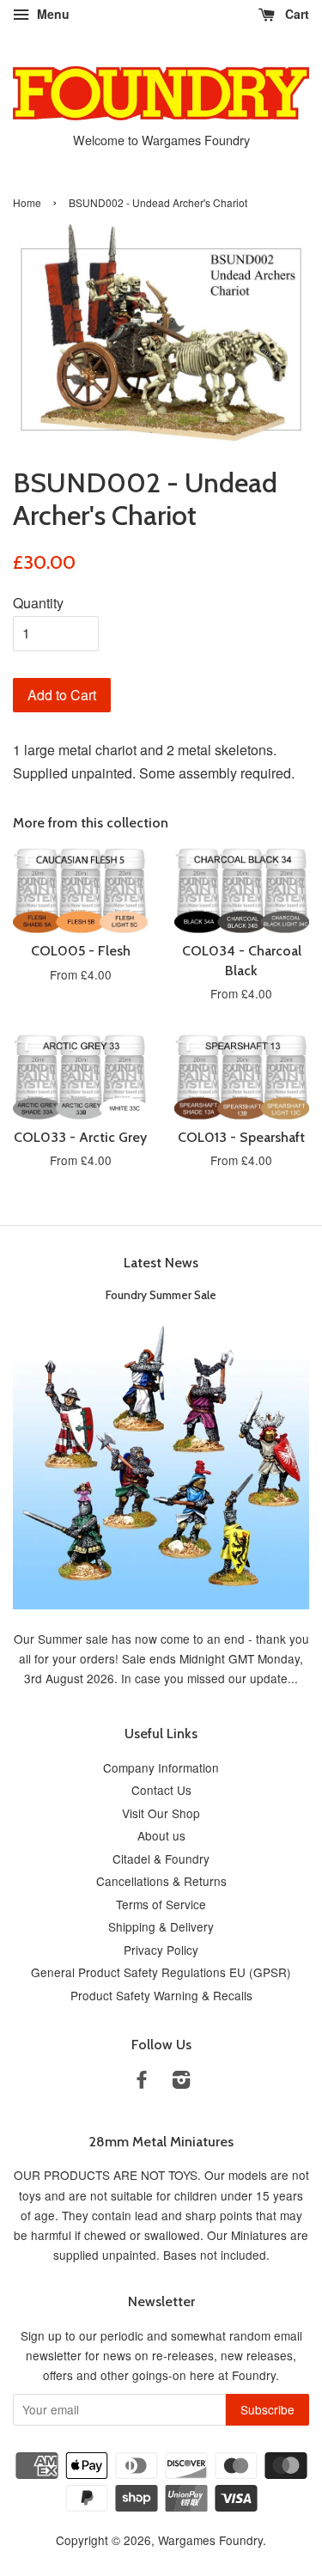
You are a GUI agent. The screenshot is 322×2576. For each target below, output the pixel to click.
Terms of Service (161, 1904)
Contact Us (161, 1790)
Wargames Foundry (210, 2540)
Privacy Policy (161, 1950)
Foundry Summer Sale (161, 1295)
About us (161, 1835)
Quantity (38, 603)
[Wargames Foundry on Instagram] (181, 2082)
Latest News (161, 1263)
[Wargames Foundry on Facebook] (142, 2082)
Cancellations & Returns (161, 1881)
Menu (52, 14)
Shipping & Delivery (161, 1926)
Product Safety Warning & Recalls (161, 1995)
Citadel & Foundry (161, 1859)
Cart (295, 14)
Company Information (161, 1767)
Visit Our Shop (161, 1813)
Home (27, 202)
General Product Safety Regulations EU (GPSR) (161, 1972)
